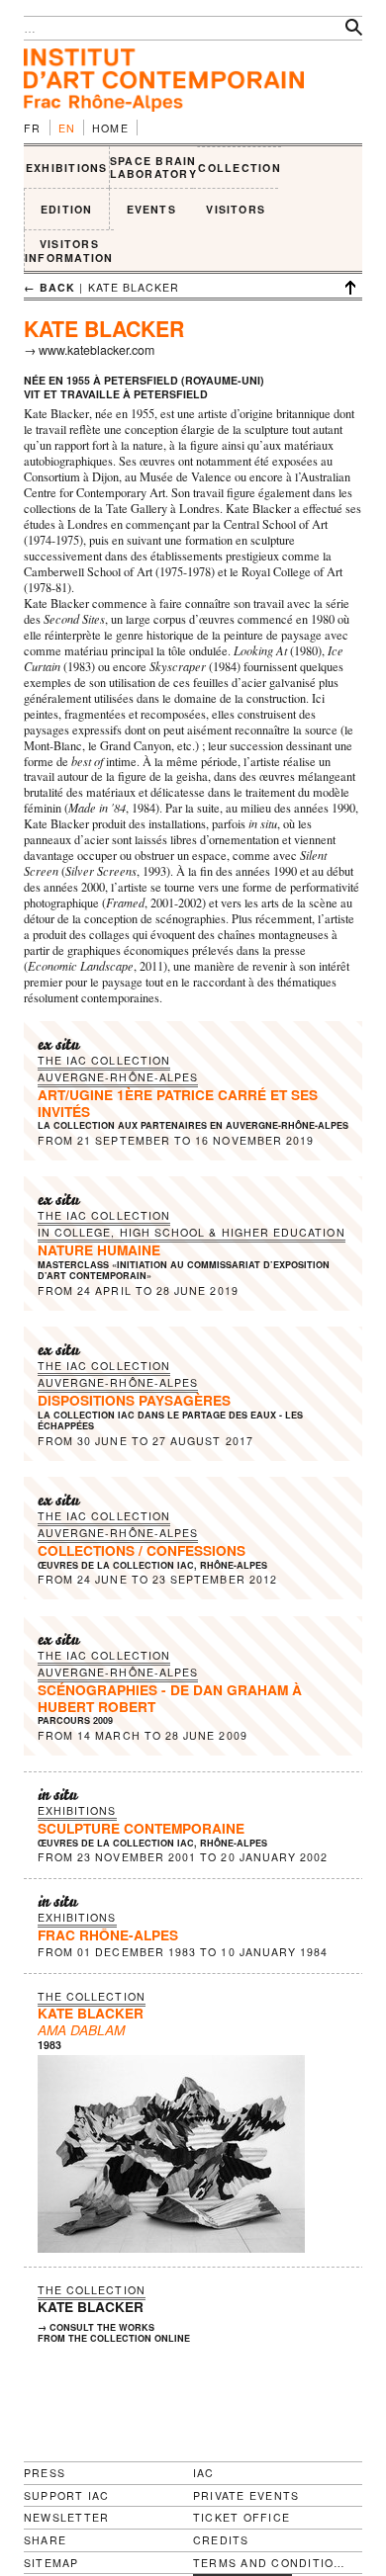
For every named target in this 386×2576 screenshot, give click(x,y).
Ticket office (241, 2517)
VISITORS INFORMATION (69, 251)
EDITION (67, 209)
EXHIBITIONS (67, 168)
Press (45, 2473)
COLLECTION (239, 168)
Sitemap (51, 2563)
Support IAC (67, 2495)
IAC (204, 2473)
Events (151, 209)
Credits (221, 2540)
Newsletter (66, 2517)
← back (49, 287)
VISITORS (236, 209)
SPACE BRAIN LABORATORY (153, 168)
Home (110, 128)
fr (33, 128)
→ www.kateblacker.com (89, 350)
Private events (246, 2495)
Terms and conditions (270, 2563)
